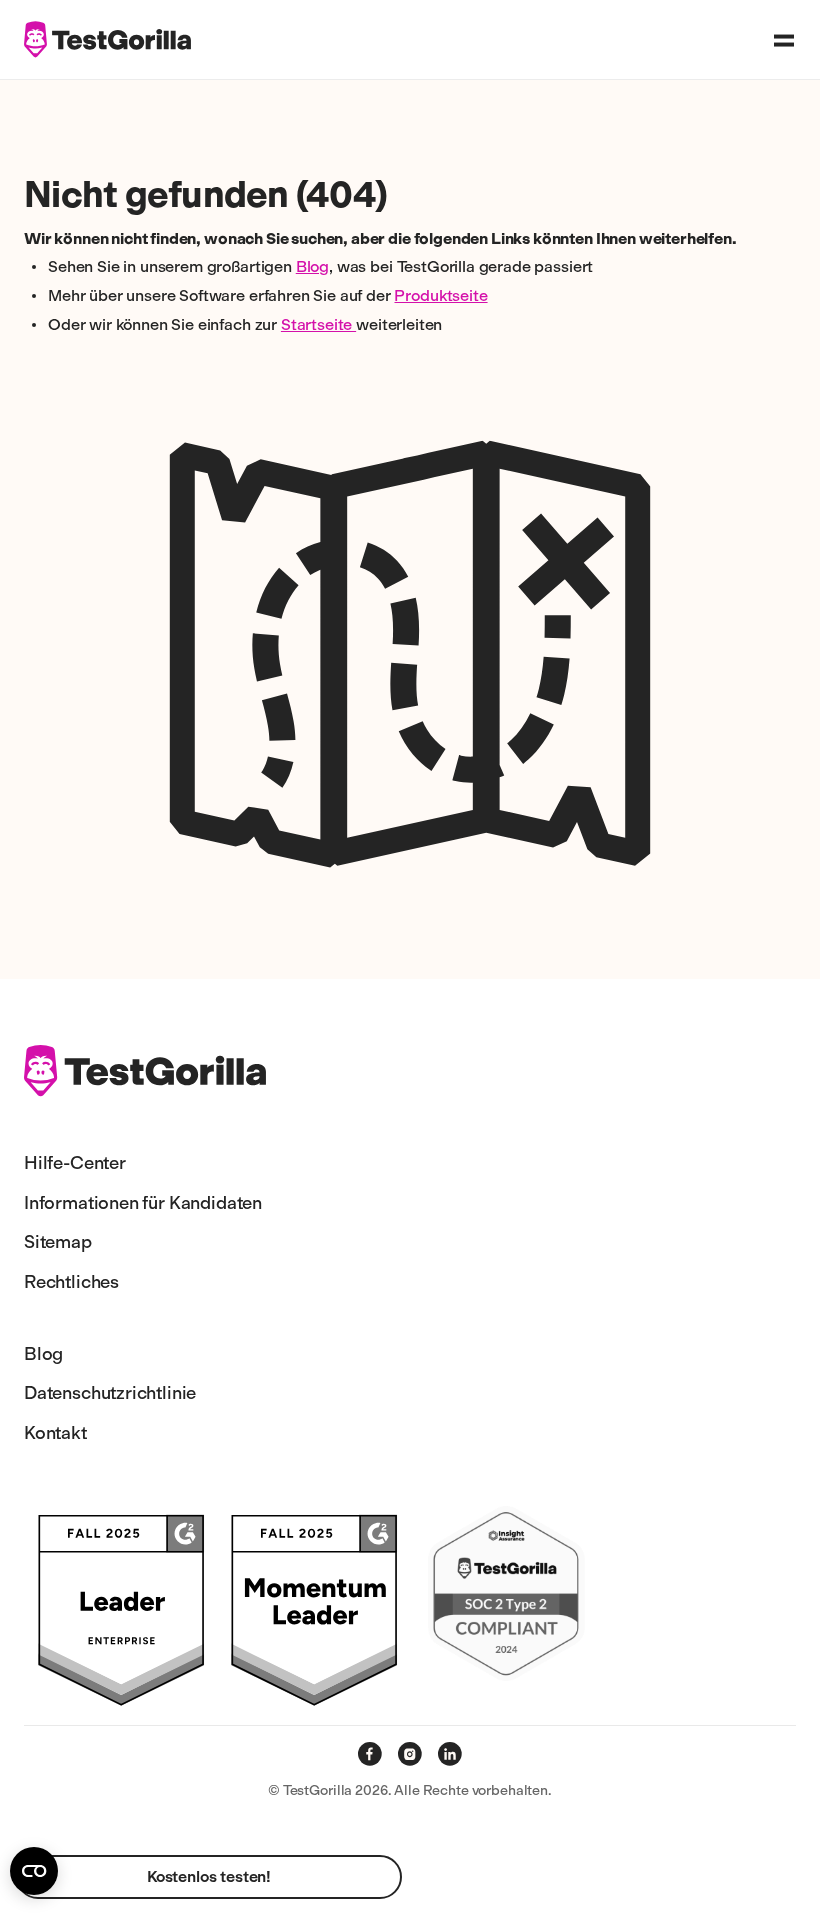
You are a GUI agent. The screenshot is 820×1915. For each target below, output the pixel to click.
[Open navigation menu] (784, 40)
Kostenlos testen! (209, 1876)
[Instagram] (410, 1754)
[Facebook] (370, 1754)
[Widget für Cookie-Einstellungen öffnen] (34, 1871)
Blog (312, 266)
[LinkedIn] (450, 1754)
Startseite (318, 324)
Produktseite (440, 295)
